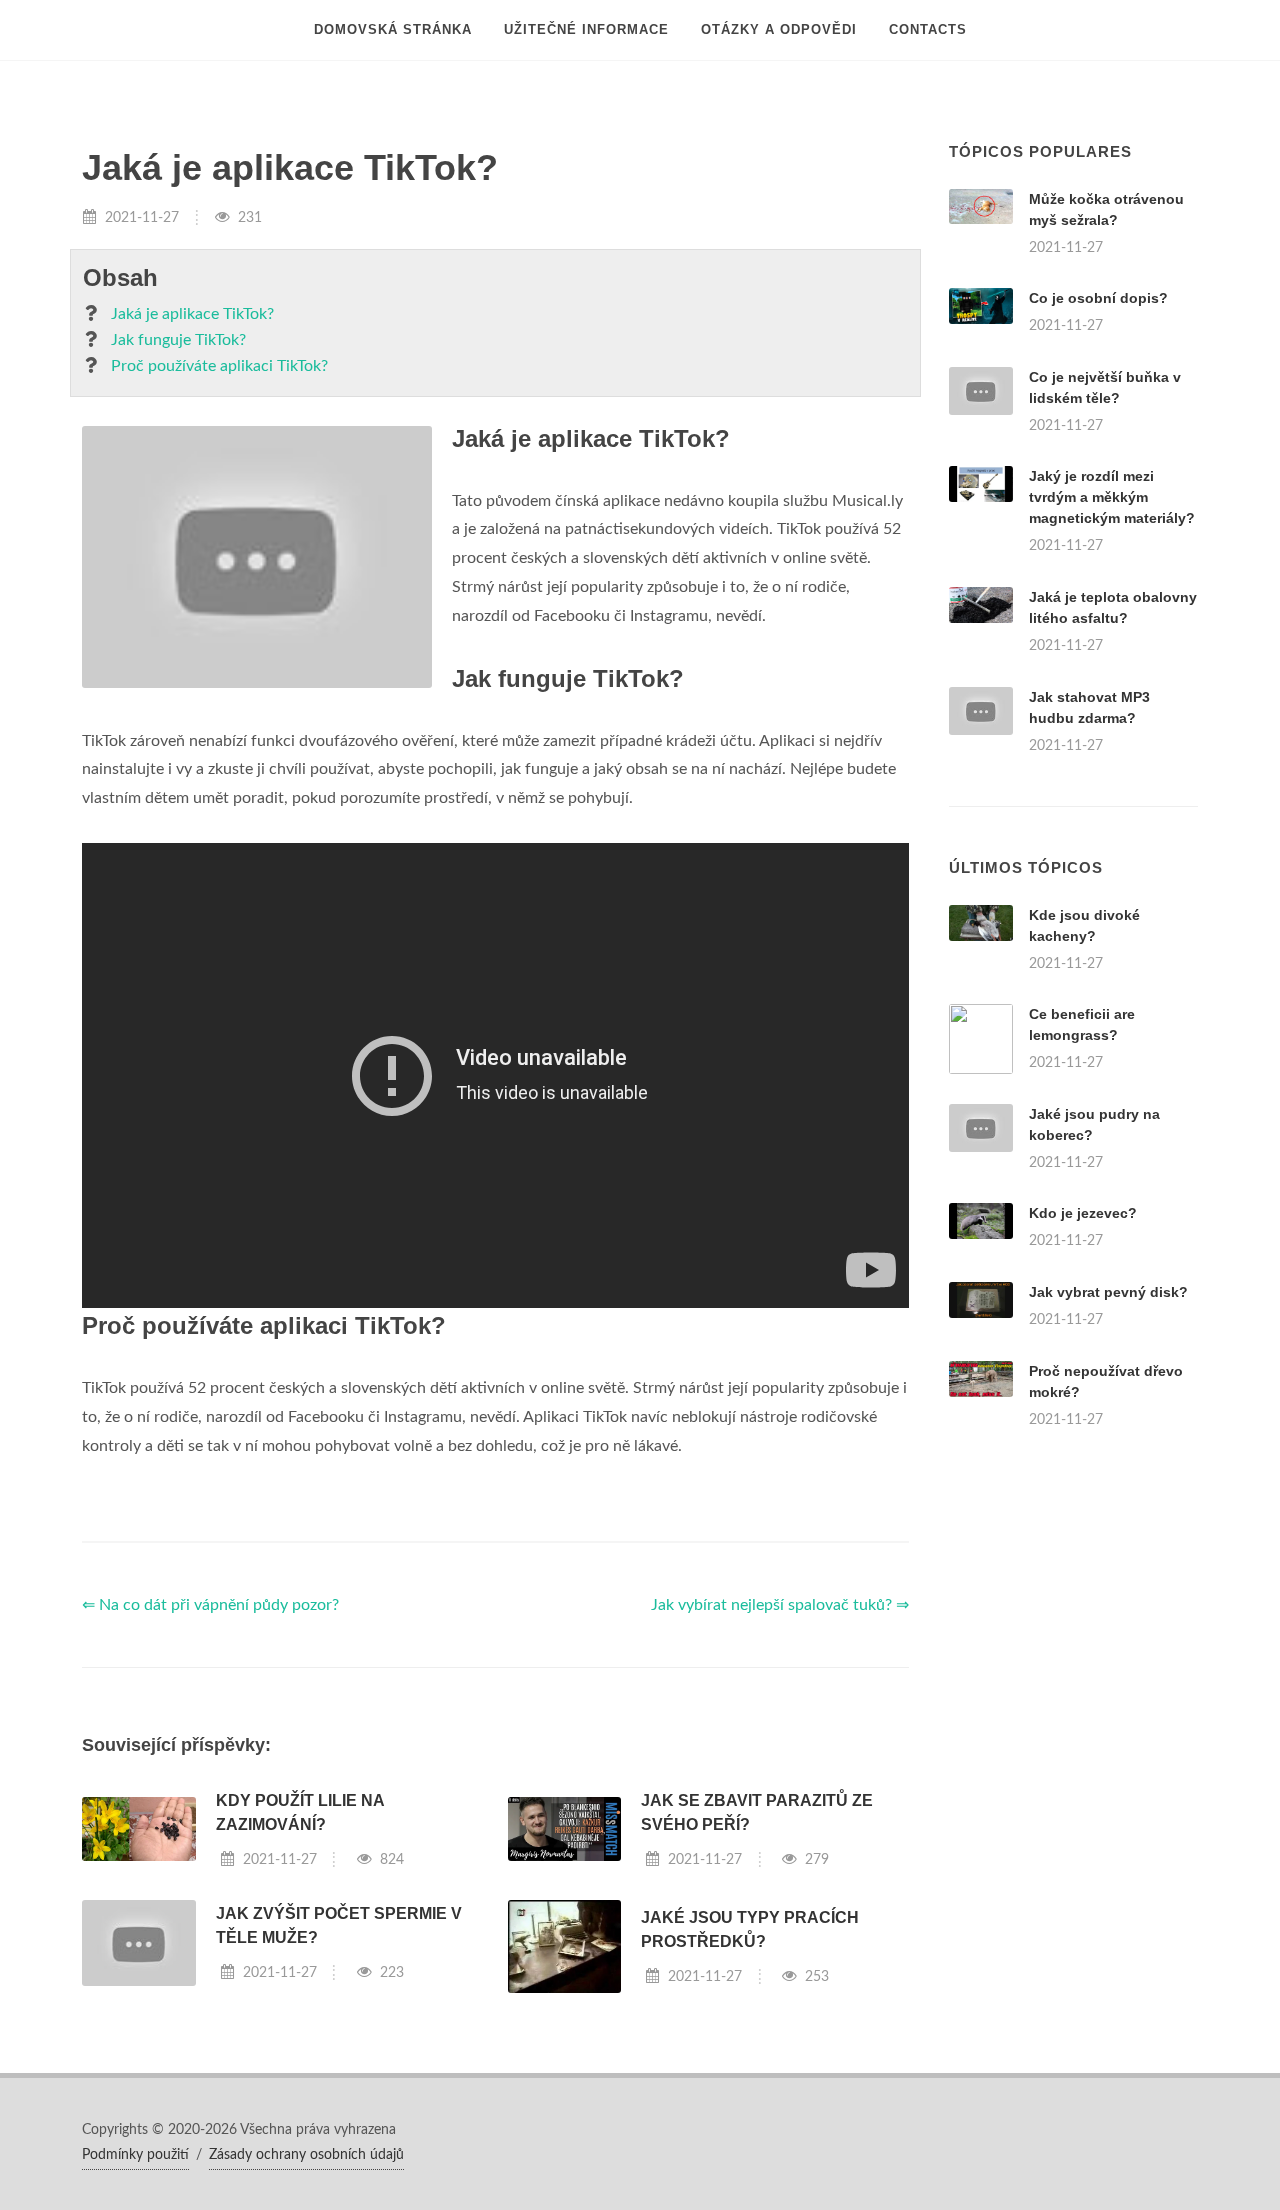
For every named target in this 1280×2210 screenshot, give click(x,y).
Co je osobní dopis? (1098, 298)
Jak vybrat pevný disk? (1108, 1292)
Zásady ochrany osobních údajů (306, 2155)
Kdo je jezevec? (1083, 1213)
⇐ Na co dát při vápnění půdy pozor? (210, 1605)
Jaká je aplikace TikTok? (192, 314)
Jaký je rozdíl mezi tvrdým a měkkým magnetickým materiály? (1112, 497)
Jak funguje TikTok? (178, 340)
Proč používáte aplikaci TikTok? (219, 366)
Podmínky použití (135, 2155)
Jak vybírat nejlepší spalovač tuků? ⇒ (780, 1605)
